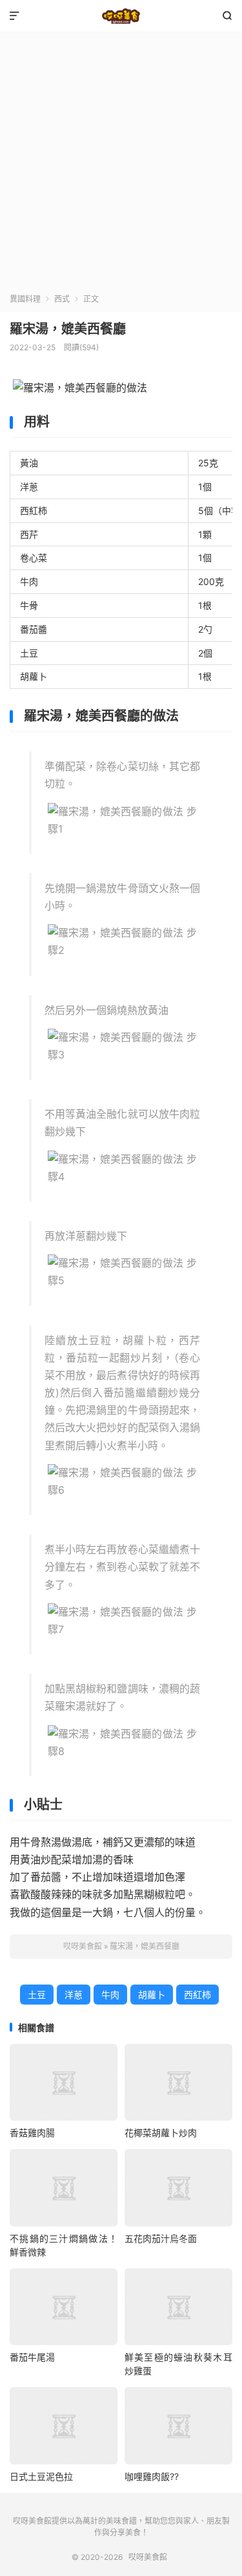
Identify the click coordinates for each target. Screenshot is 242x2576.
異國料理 (25, 299)
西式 (62, 299)
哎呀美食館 (121, 16)
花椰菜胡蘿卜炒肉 (161, 2133)
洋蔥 (74, 1995)
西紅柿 (197, 1995)
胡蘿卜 (152, 1995)
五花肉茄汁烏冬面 (161, 2238)
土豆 (37, 1995)
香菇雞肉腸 (32, 2133)
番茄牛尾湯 (32, 2357)
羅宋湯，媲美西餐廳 (68, 329)
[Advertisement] (121, 166)
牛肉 (110, 1995)
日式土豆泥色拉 (41, 2476)
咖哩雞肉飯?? (152, 2476)
